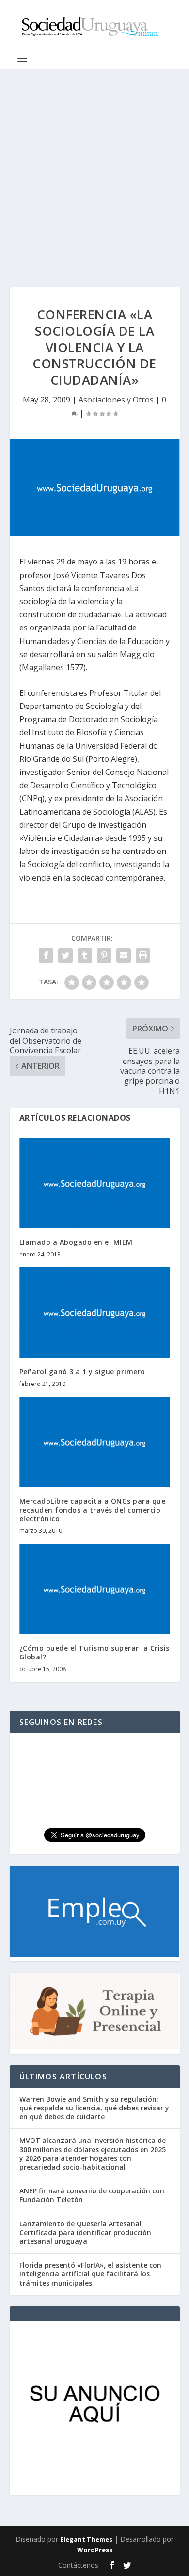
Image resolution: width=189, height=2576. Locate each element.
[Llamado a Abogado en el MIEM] (95, 1183)
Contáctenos (78, 2565)
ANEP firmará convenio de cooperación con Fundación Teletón (92, 2195)
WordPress (95, 2550)
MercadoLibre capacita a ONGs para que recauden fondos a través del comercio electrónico (93, 1510)
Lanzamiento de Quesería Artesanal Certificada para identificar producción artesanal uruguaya (85, 2232)
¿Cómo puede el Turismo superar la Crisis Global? (94, 1652)
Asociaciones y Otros (116, 400)
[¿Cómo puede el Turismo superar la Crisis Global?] (95, 1589)
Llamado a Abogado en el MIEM (76, 1242)
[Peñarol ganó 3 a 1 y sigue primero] (95, 1312)
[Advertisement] (94, 168)
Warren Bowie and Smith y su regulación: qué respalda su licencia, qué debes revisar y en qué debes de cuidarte (94, 2108)
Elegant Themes (86, 2539)
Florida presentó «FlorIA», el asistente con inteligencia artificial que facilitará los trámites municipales (90, 2274)
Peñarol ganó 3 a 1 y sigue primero (82, 1372)
